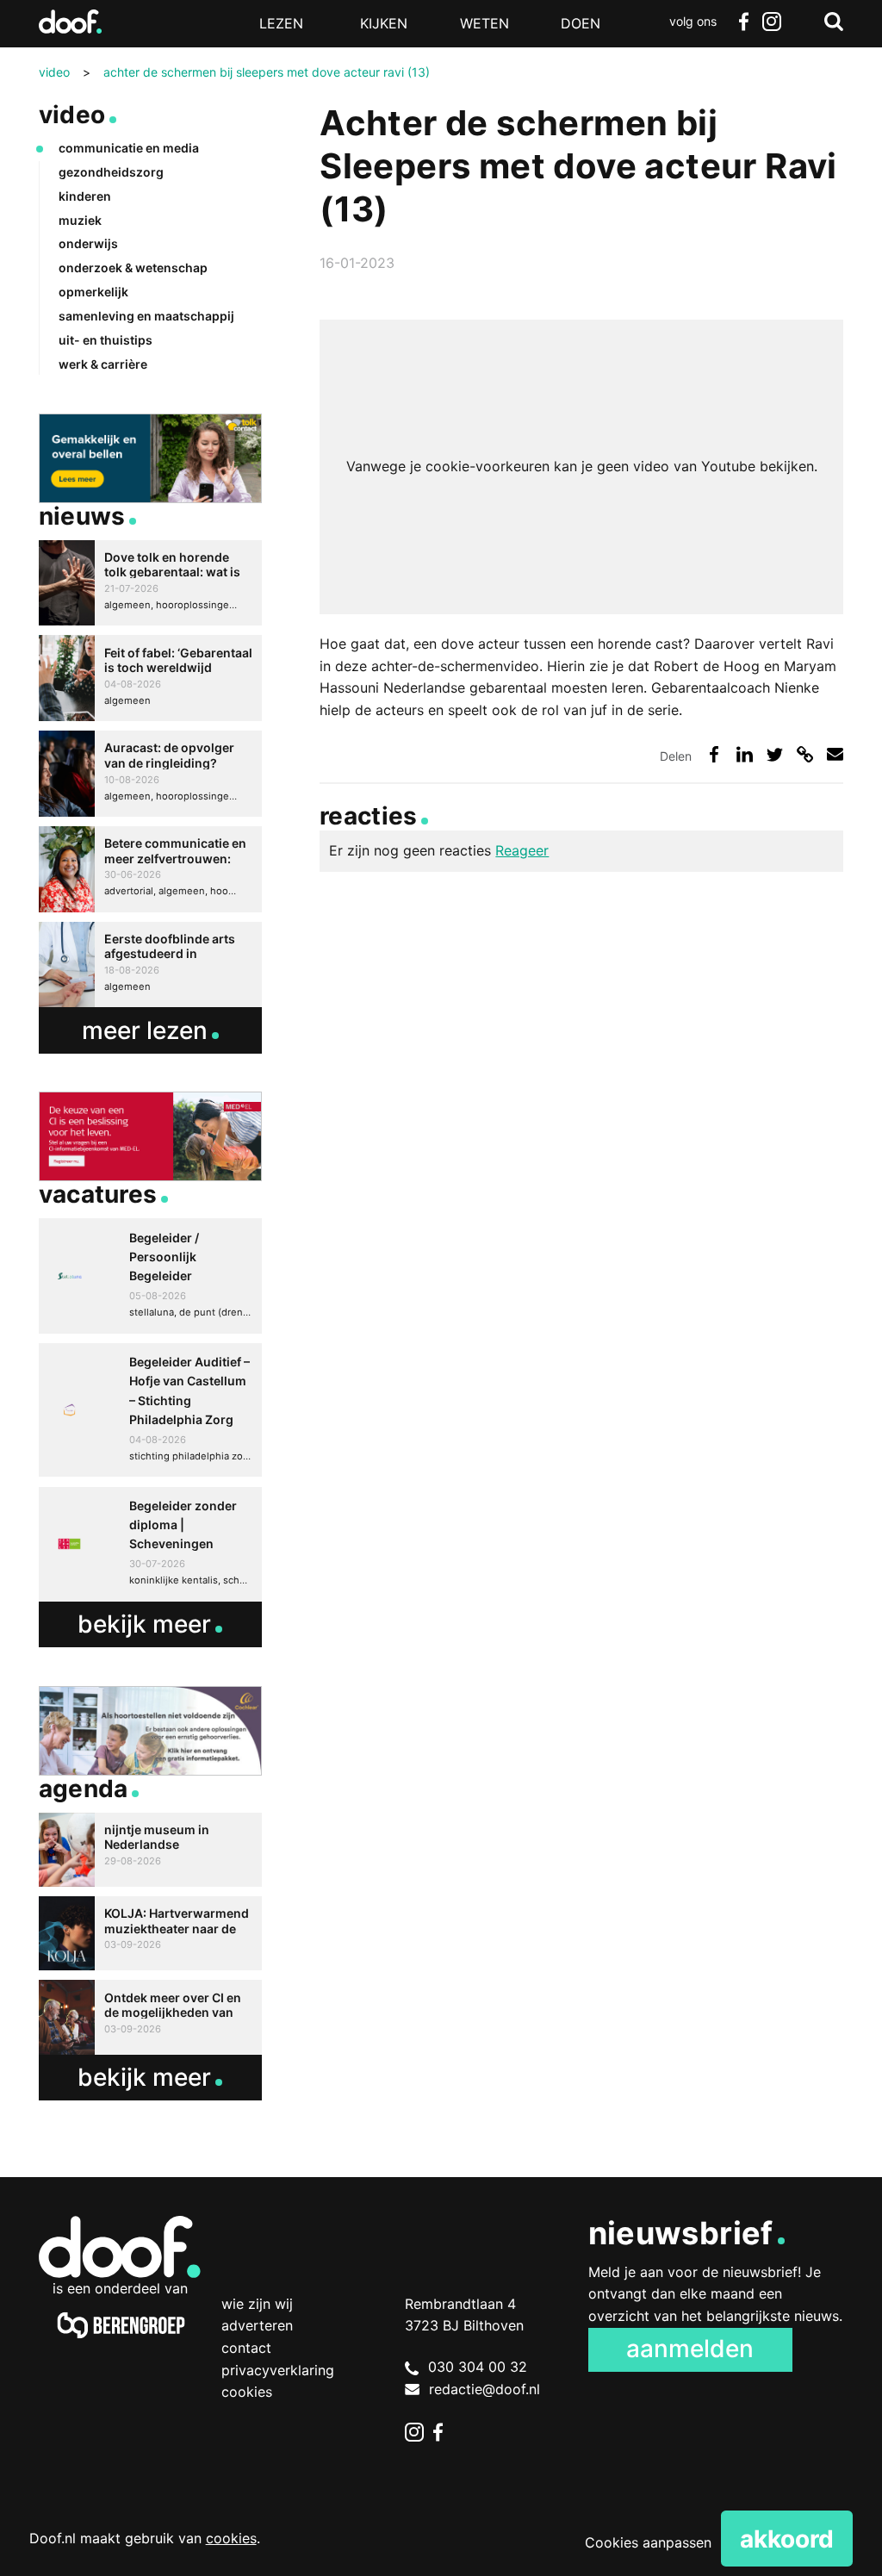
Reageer (522, 850)
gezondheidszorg (111, 172)
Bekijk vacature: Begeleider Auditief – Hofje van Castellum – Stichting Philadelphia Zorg (150, 1410)
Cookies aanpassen (648, 2542)
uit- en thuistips (106, 340)
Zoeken (834, 22)
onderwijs (88, 243)
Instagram (772, 22)
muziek (80, 220)
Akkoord (787, 2539)
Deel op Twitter (775, 754)
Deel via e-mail (835, 754)
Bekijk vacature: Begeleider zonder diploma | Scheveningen (150, 1544)
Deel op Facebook (714, 754)
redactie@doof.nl (484, 2389)
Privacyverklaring (278, 2370)
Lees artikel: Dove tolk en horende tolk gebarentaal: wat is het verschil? (150, 583)
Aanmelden (690, 2349)
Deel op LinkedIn (745, 754)
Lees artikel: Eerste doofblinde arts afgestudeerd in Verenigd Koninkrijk (150, 965)
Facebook (744, 22)
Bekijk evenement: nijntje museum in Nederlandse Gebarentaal (150, 1850)
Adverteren (257, 2325)
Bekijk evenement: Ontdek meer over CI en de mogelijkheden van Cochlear (150, 2017)
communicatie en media (129, 148)
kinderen (85, 196)
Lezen (281, 23)
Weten (484, 23)
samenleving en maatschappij (146, 316)
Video (72, 115)
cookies (231, 2538)
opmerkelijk (93, 292)
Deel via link (805, 754)
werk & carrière (103, 364)
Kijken (384, 23)
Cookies (247, 2392)
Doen (581, 23)
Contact (246, 2348)
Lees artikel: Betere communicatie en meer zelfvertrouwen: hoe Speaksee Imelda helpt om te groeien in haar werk (150, 869)
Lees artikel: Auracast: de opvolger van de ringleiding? (150, 774)
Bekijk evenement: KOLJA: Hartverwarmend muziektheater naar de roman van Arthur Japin (150, 1933)
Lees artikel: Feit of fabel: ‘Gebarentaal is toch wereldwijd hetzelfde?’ (150, 678)
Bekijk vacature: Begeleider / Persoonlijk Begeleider (150, 1276)
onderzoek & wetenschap (133, 268)
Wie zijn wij (257, 2304)
